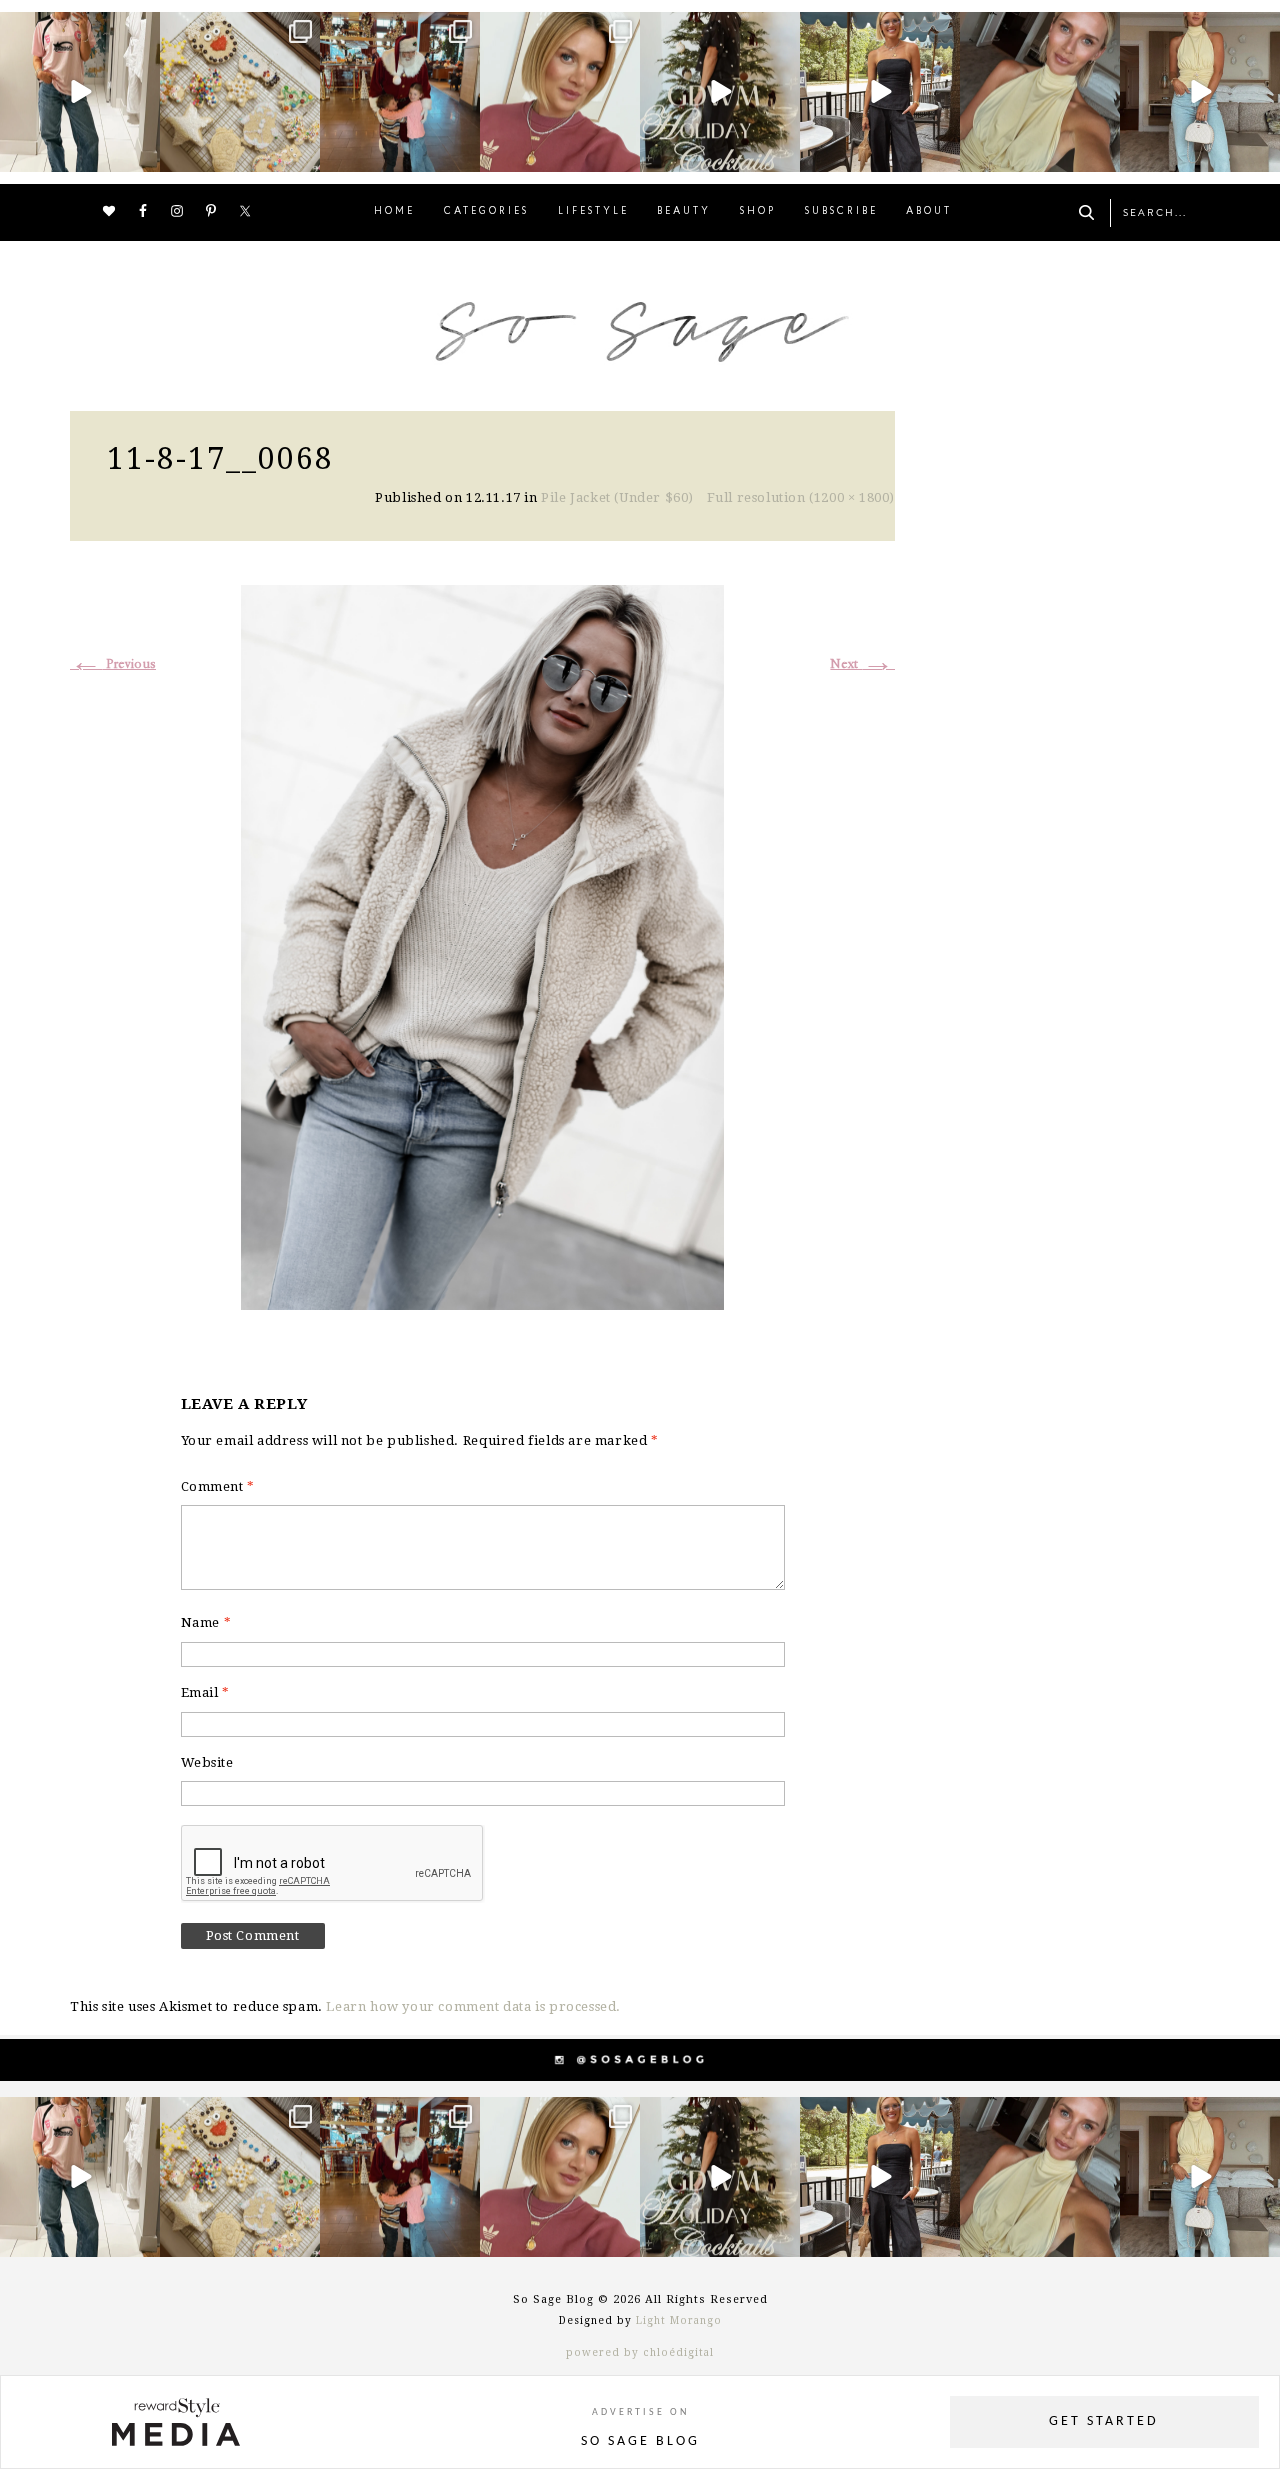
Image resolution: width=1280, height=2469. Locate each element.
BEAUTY (684, 211)
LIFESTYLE (593, 211)
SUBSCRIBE (841, 211)
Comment (218, 1486)
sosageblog (78, 29)
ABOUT (929, 211)
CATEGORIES (486, 211)
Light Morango (679, 2320)
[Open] (80, 92)
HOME (394, 211)
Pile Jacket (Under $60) (617, 497)
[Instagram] (142, 153)
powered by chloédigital (640, 2352)
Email (205, 1692)
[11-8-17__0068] (482, 944)
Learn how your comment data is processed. (473, 2006)
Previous (113, 664)
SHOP (758, 211)
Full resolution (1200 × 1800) (801, 497)
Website (207, 1762)
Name (206, 1622)
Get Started (1104, 2421)
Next (862, 664)
